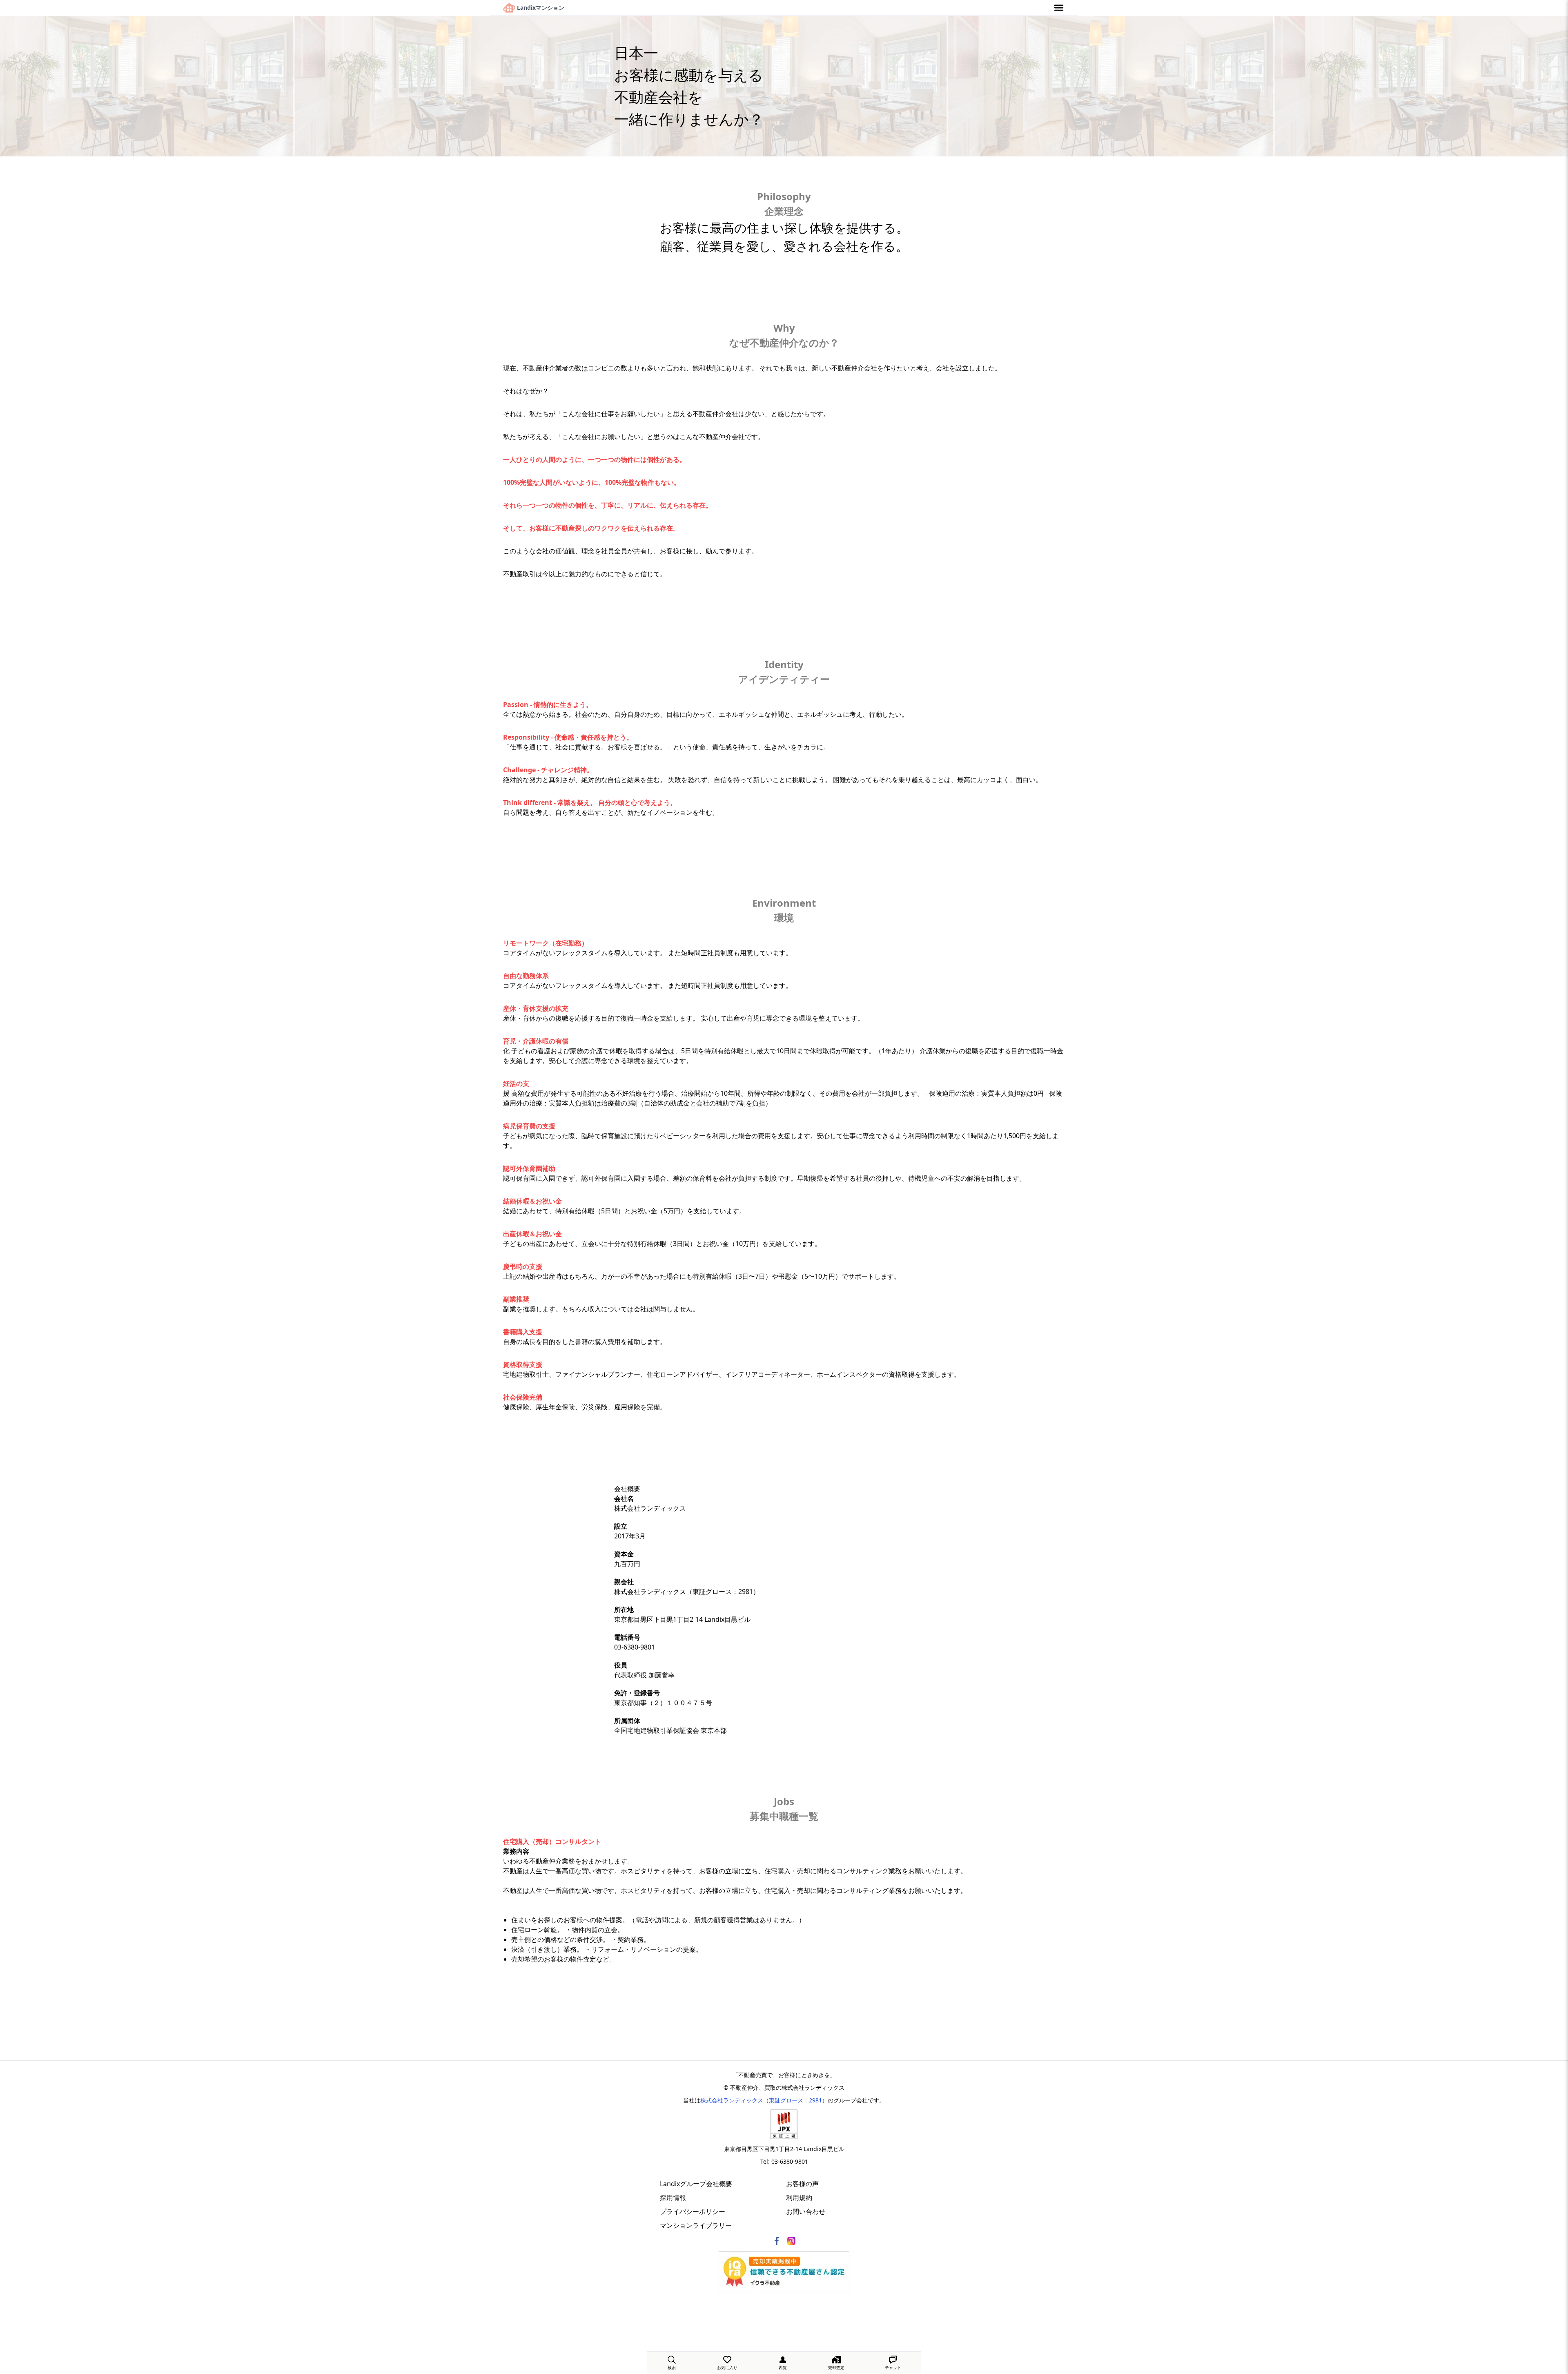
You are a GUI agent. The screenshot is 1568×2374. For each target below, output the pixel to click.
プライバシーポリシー (693, 2211)
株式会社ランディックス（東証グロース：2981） (764, 2100)
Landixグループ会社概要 (696, 2184)
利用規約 (799, 2198)
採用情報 (673, 2198)
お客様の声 (802, 2184)
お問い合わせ (806, 2211)
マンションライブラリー (696, 2225)
